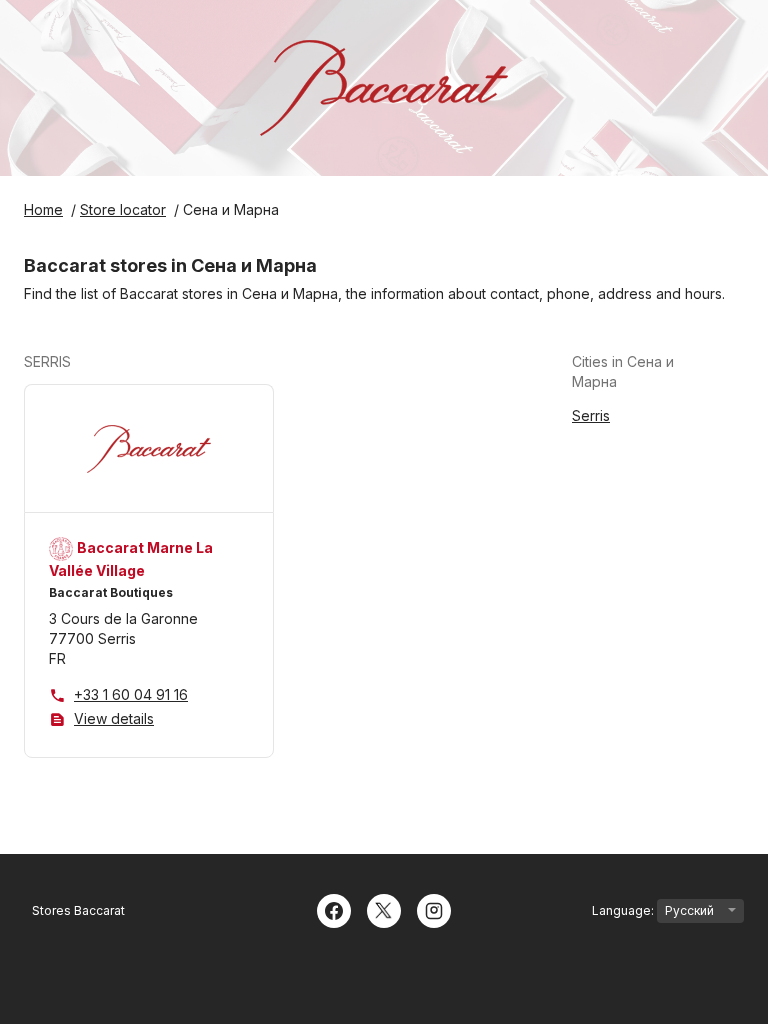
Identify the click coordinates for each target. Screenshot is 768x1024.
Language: (624, 910)
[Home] (384, 88)
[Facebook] (334, 909)
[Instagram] (434, 909)
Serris (591, 415)
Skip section (119, 361)
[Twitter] (384, 909)
